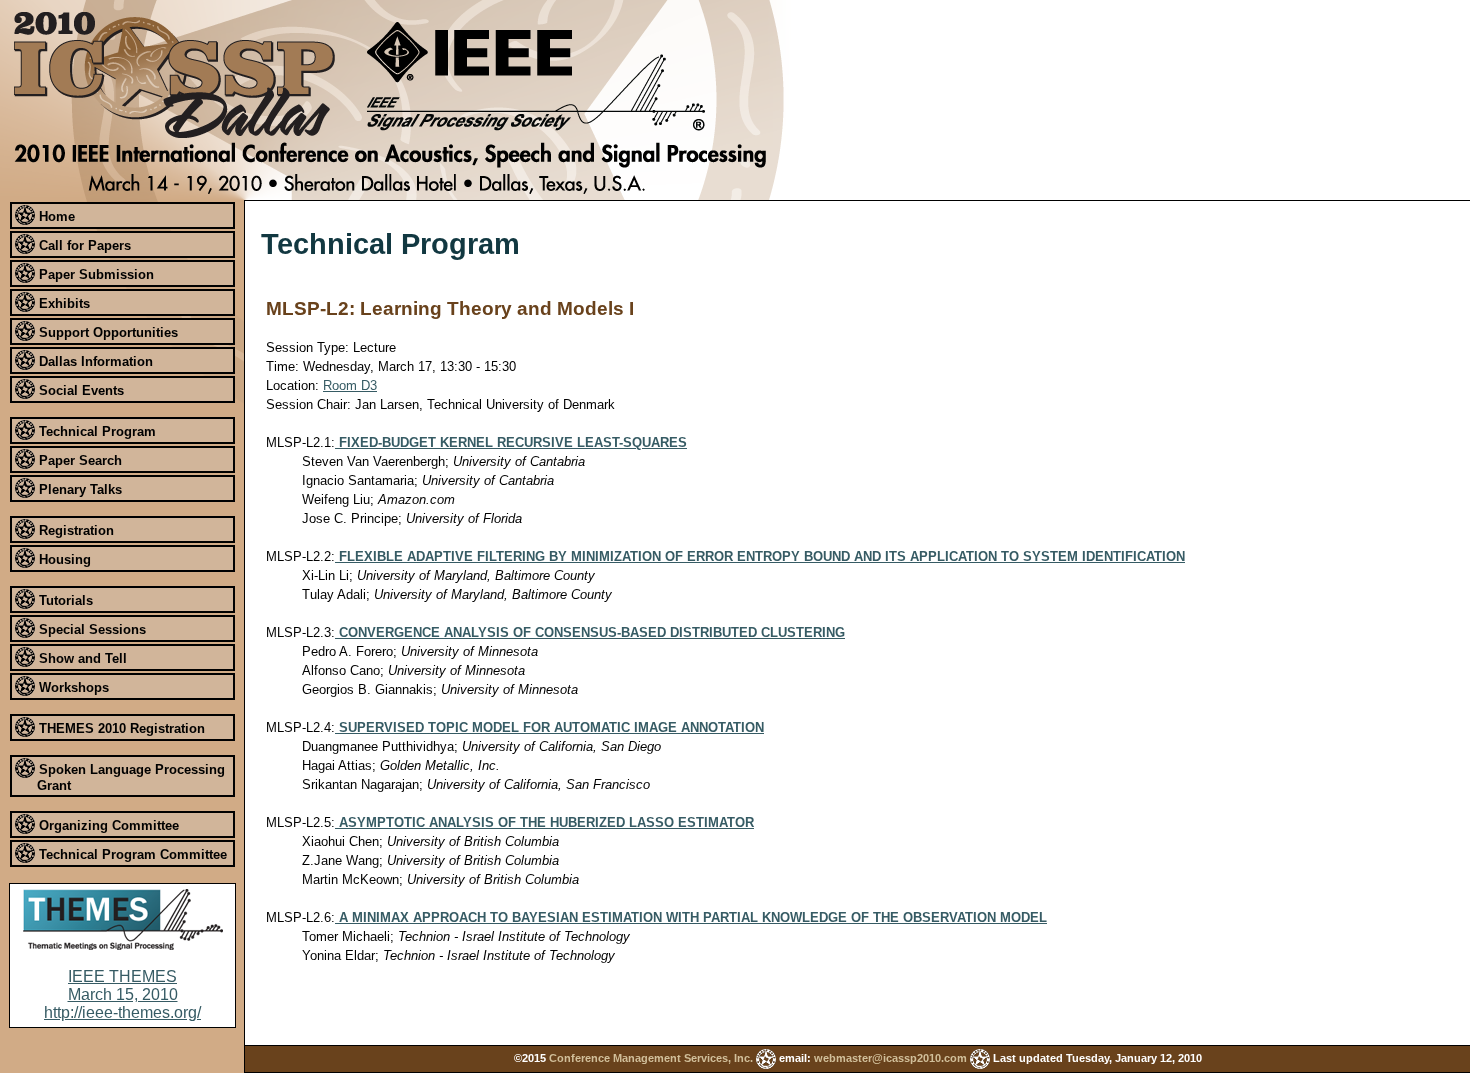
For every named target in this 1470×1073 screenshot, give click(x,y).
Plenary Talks (78, 489)
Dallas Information (94, 361)
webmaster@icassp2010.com (890, 1058)
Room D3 (350, 385)
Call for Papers (83, 245)
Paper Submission (94, 274)
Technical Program (95, 431)
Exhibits (62, 303)
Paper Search (78, 460)
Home (55, 216)
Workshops (72, 687)
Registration (74, 530)
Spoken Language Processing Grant (130, 778)
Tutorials (64, 600)
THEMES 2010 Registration (120, 728)
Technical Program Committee (131, 854)
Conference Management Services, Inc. (651, 1058)
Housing (63, 559)
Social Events (79, 390)
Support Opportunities (106, 332)
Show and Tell (81, 658)
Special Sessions (90, 629)
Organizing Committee (107, 825)
